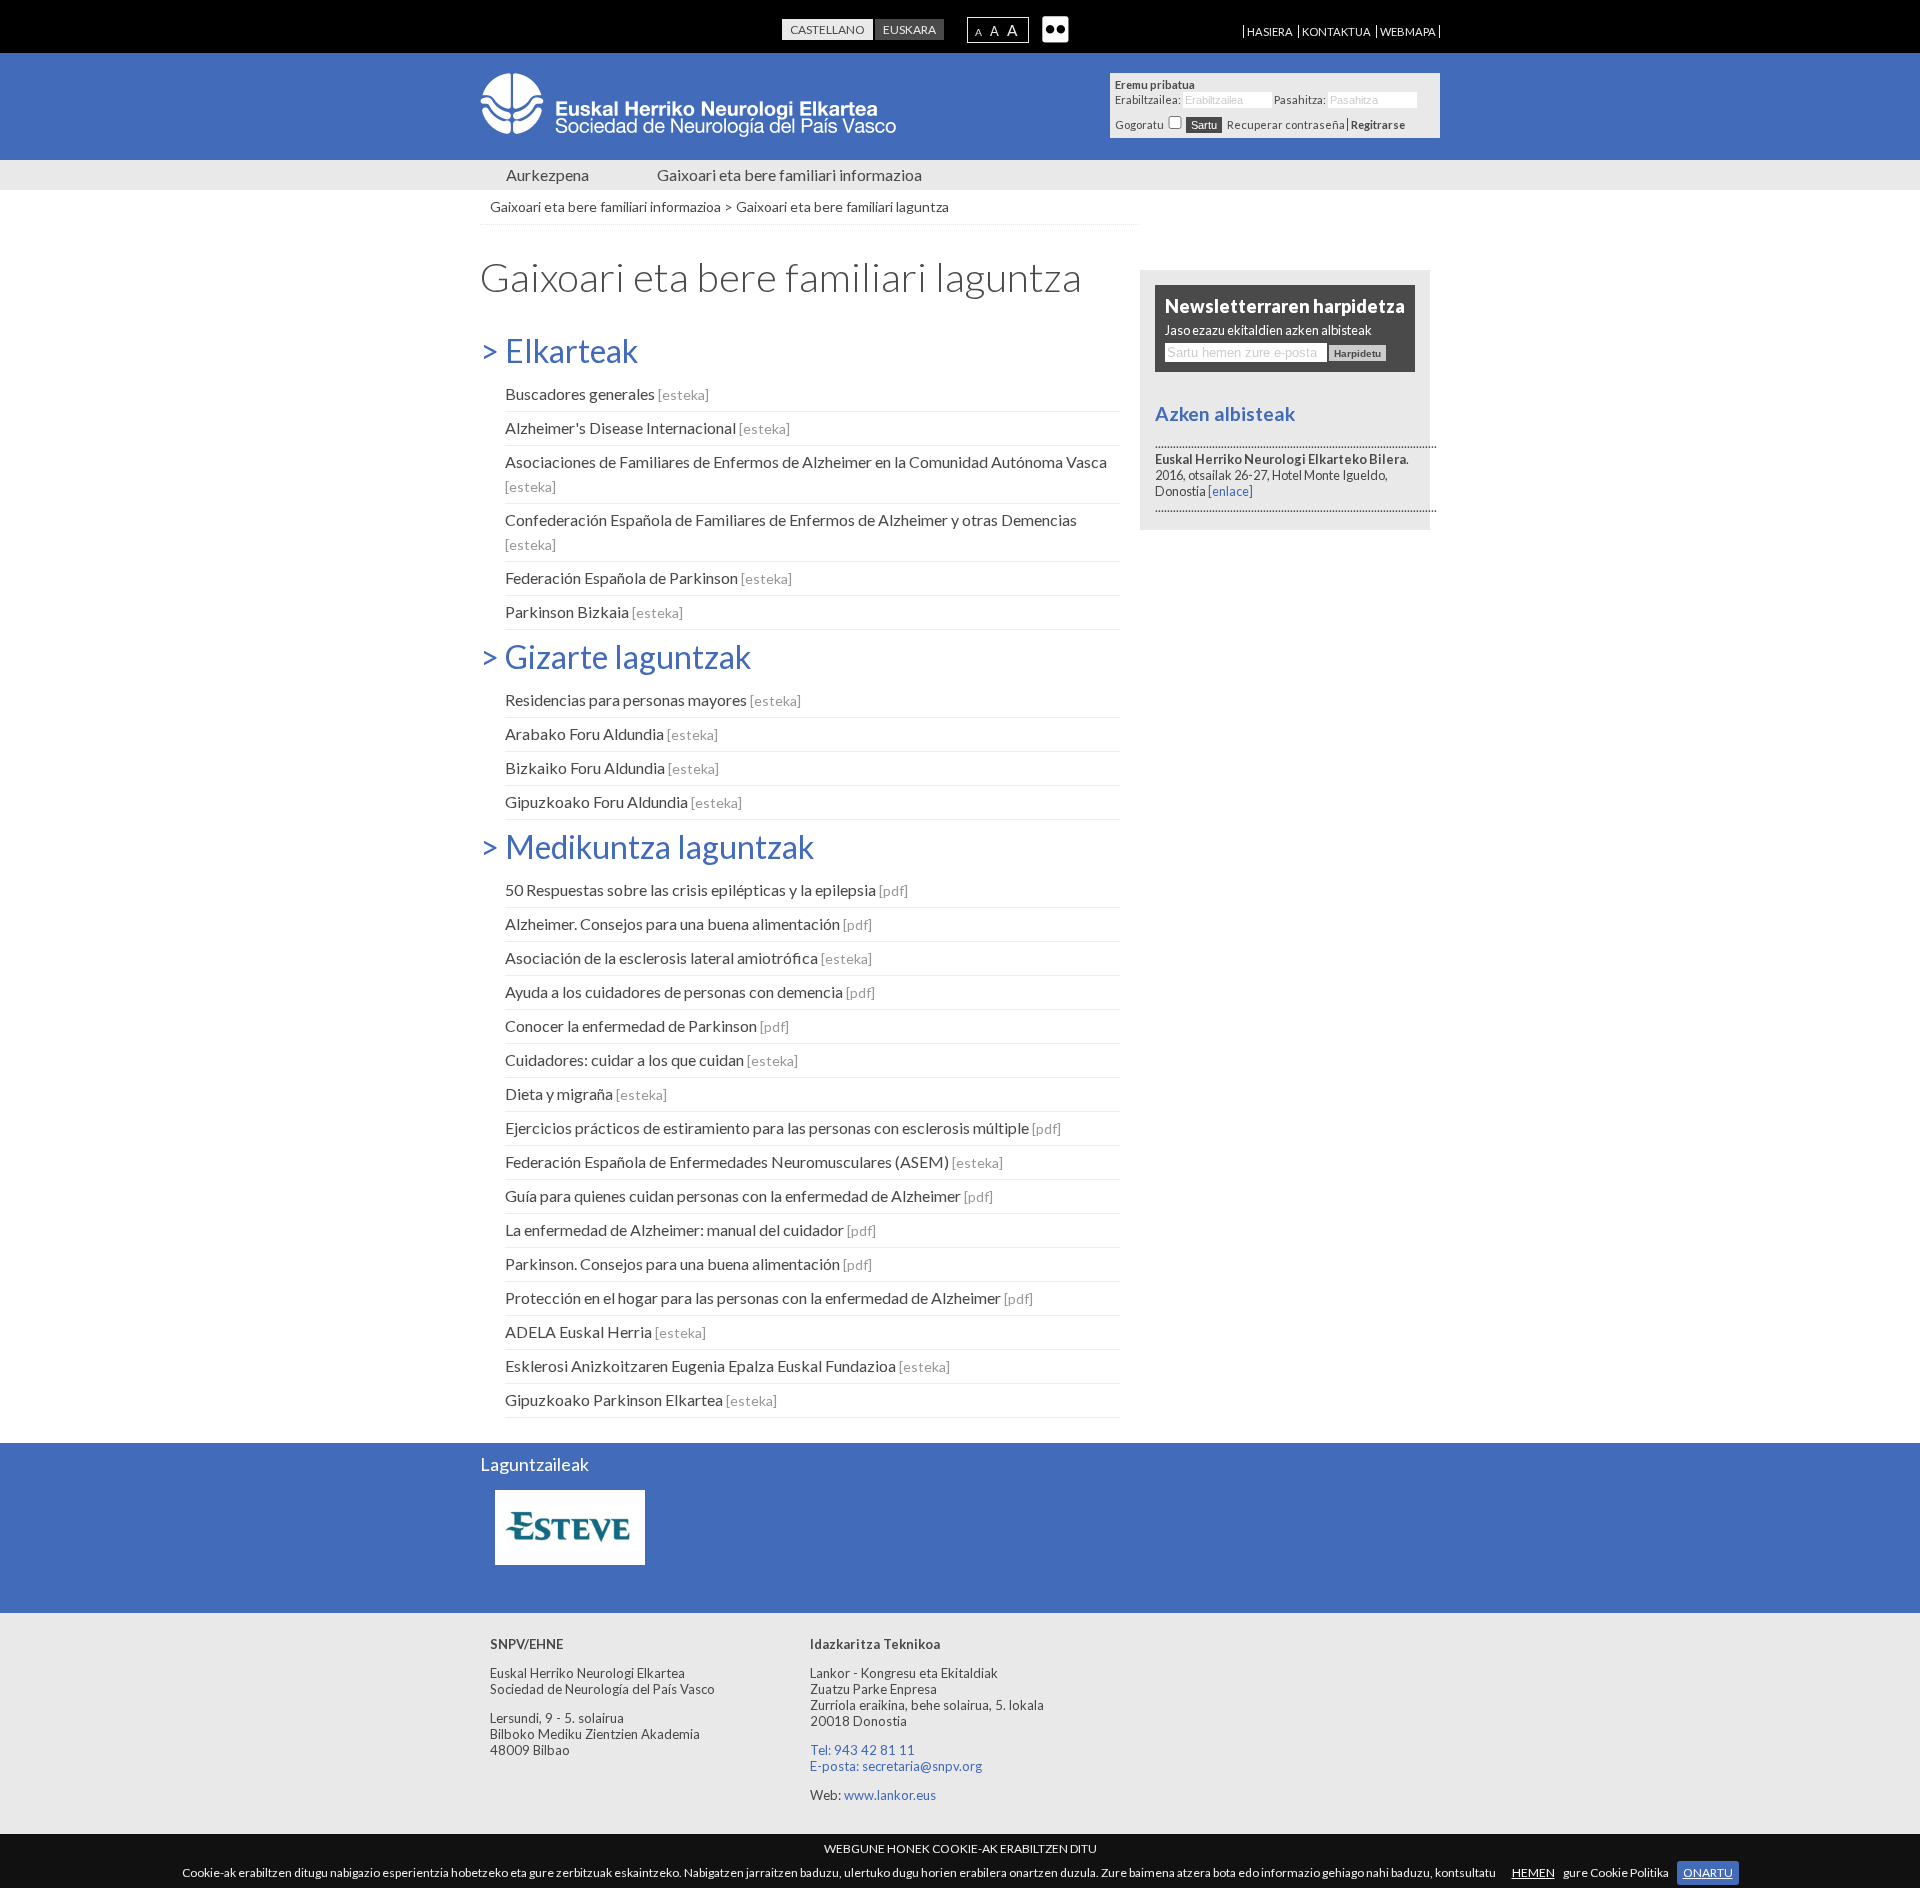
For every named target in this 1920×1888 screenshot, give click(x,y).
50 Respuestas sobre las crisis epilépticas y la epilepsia (706, 889)
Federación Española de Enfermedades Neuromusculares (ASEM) (754, 1161)
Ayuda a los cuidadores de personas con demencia (690, 991)
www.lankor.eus (890, 1795)
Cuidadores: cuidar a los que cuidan (651, 1059)
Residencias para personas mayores (653, 699)
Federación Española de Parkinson (648, 577)
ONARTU (1708, 1872)
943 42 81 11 (874, 1750)
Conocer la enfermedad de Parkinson (647, 1025)
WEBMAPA (1408, 31)
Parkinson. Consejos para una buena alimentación (688, 1263)
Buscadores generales (607, 393)
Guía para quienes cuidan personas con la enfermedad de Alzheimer (749, 1195)
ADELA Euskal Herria (605, 1331)
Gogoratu (1139, 124)
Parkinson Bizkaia (594, 611)
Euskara (909, 29)
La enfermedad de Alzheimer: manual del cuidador (690, 1229)
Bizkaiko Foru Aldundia (612, 767)
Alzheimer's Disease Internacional (647, 427)
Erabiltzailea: (1148, 99)
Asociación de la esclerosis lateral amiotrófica (688, 957)
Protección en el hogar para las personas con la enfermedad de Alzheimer (769, 1297)
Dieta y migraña (586, 1093)
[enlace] (1229, 491)
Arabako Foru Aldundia (611, 733)
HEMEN (1533, 1872)
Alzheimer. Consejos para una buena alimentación (688, 923)
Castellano (827, 29)
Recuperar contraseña (1286, 124)
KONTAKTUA (1336, 31)
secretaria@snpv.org (922, 1766)
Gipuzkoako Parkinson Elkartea (641, 1399)
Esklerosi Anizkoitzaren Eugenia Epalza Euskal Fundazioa (727, 1365)
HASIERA (1270, 31)
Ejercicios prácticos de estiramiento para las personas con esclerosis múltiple (783, 1127)
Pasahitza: (1300, 99)
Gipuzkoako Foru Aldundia (623, 801)
